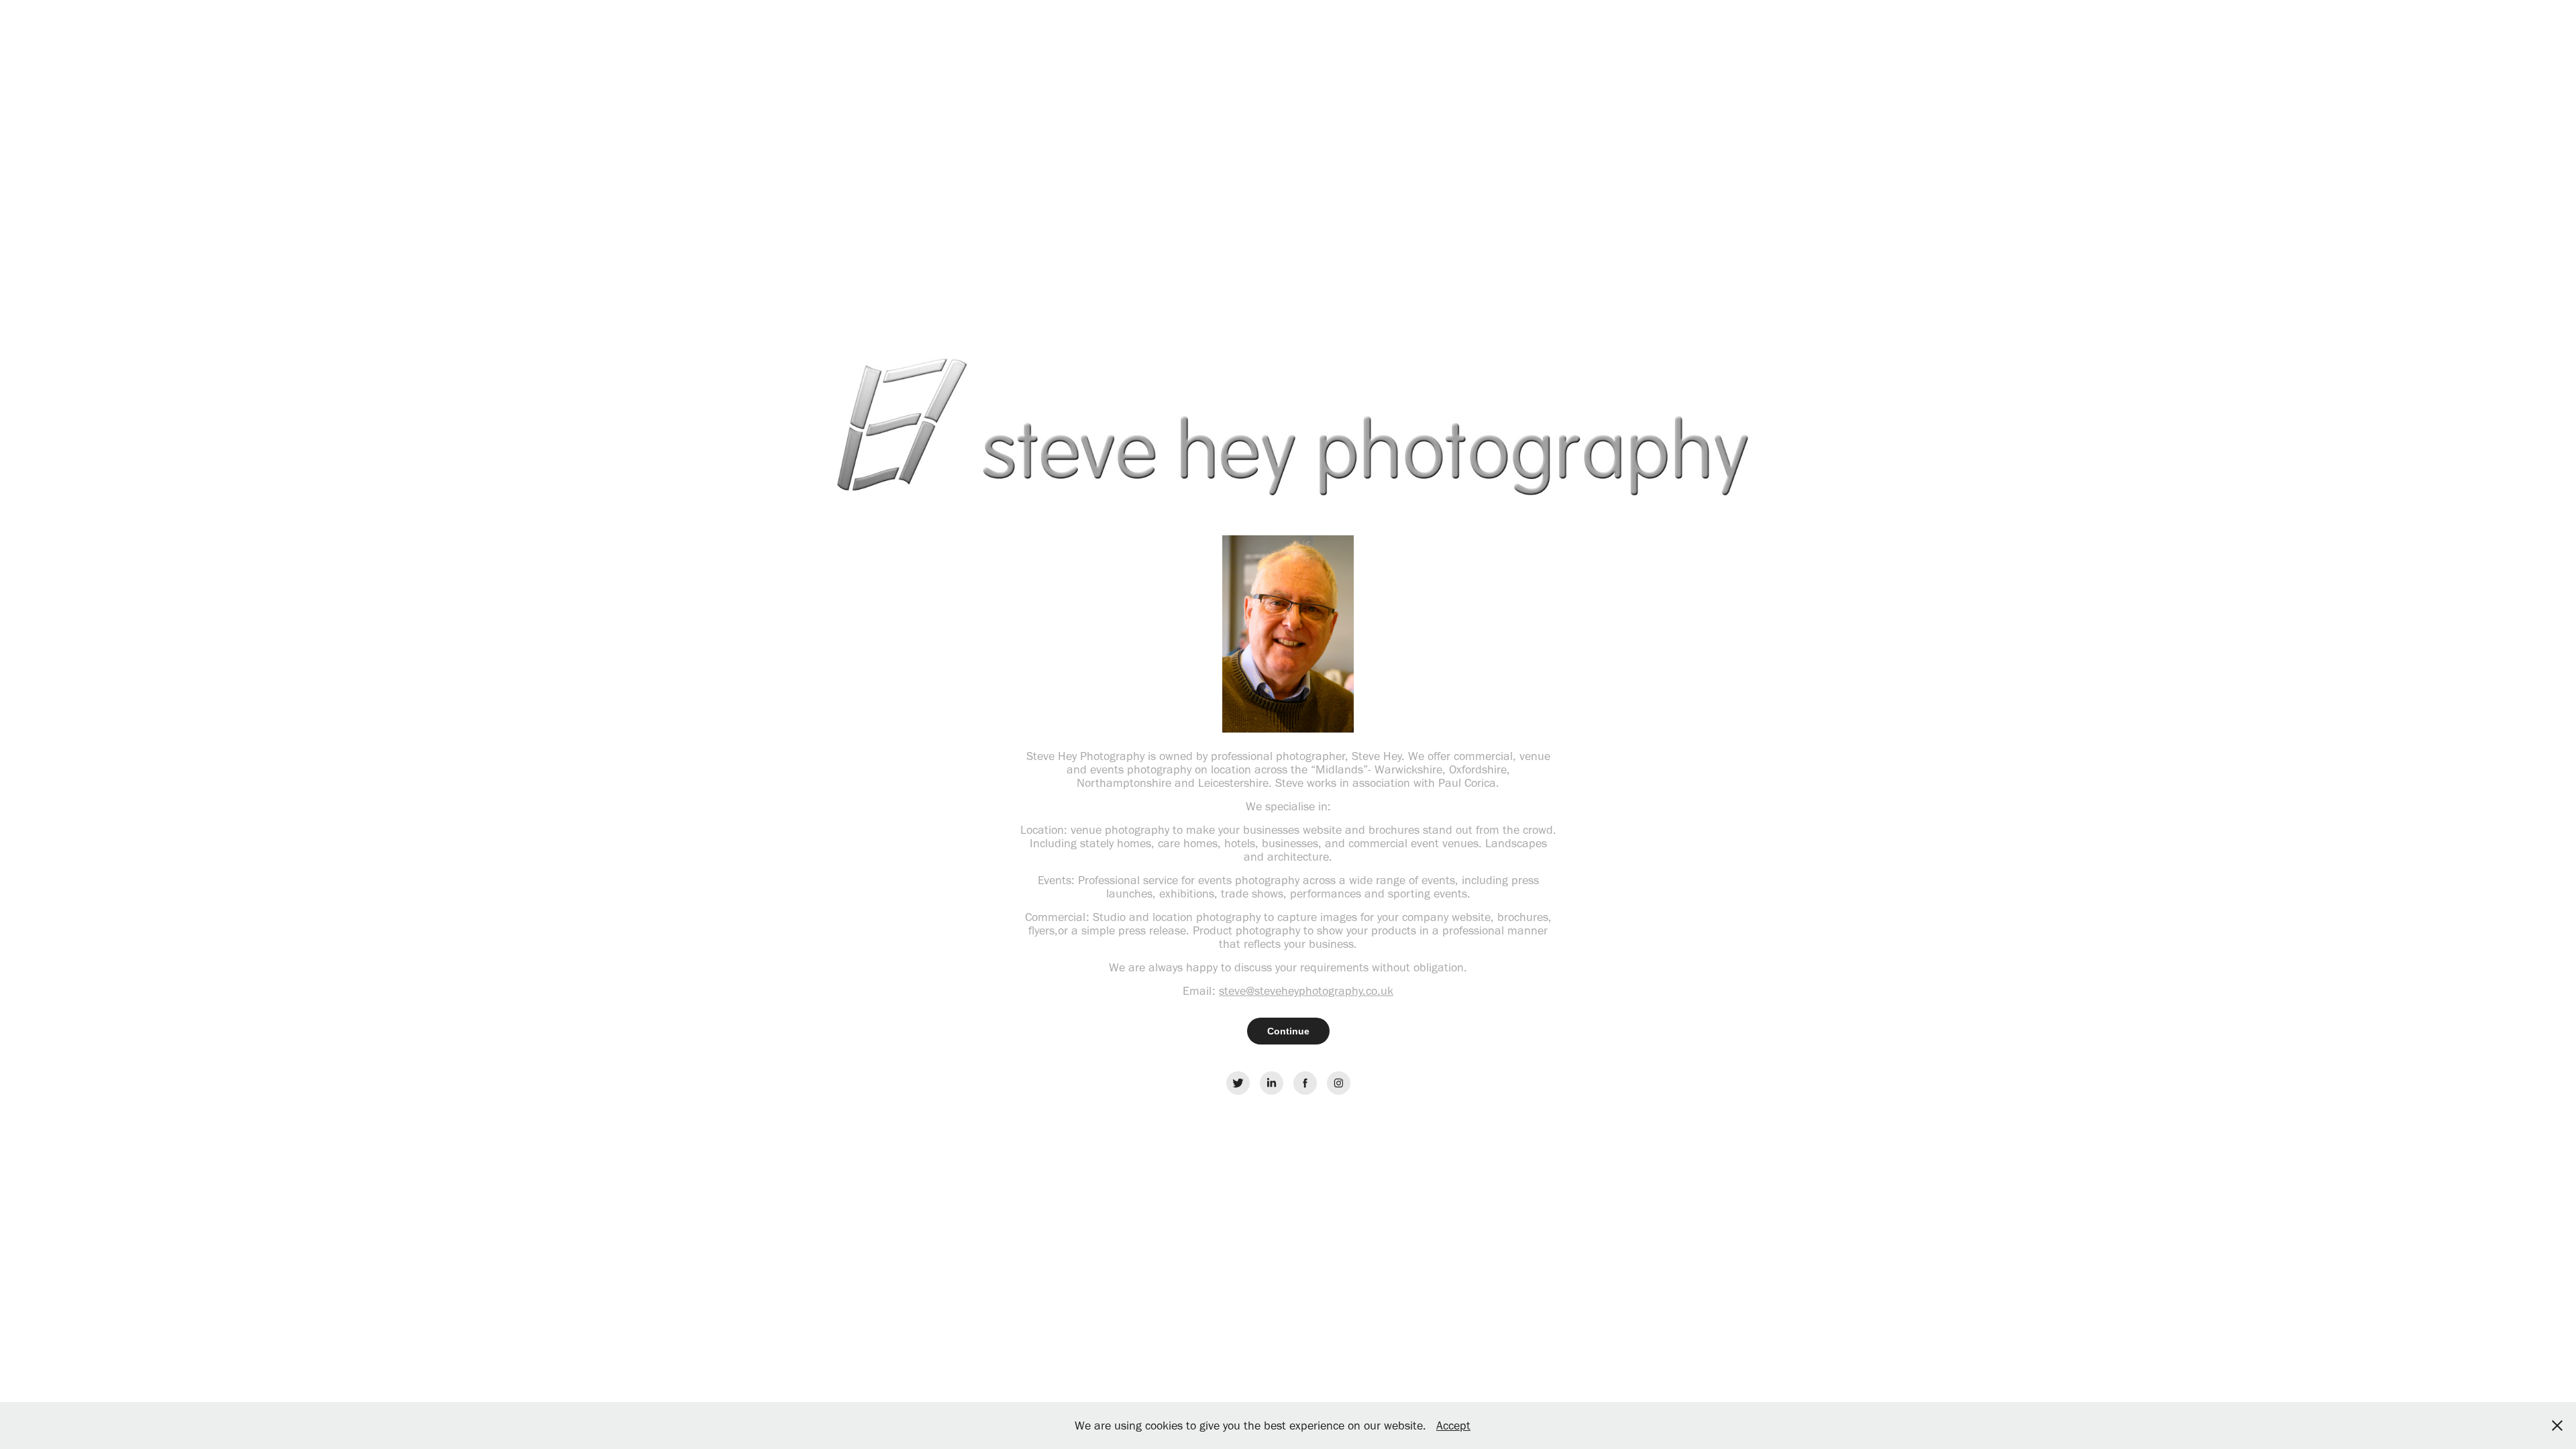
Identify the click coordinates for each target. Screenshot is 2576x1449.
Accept (1453, 1426)
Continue (1288, 1031)
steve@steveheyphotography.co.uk (1306, 991)
